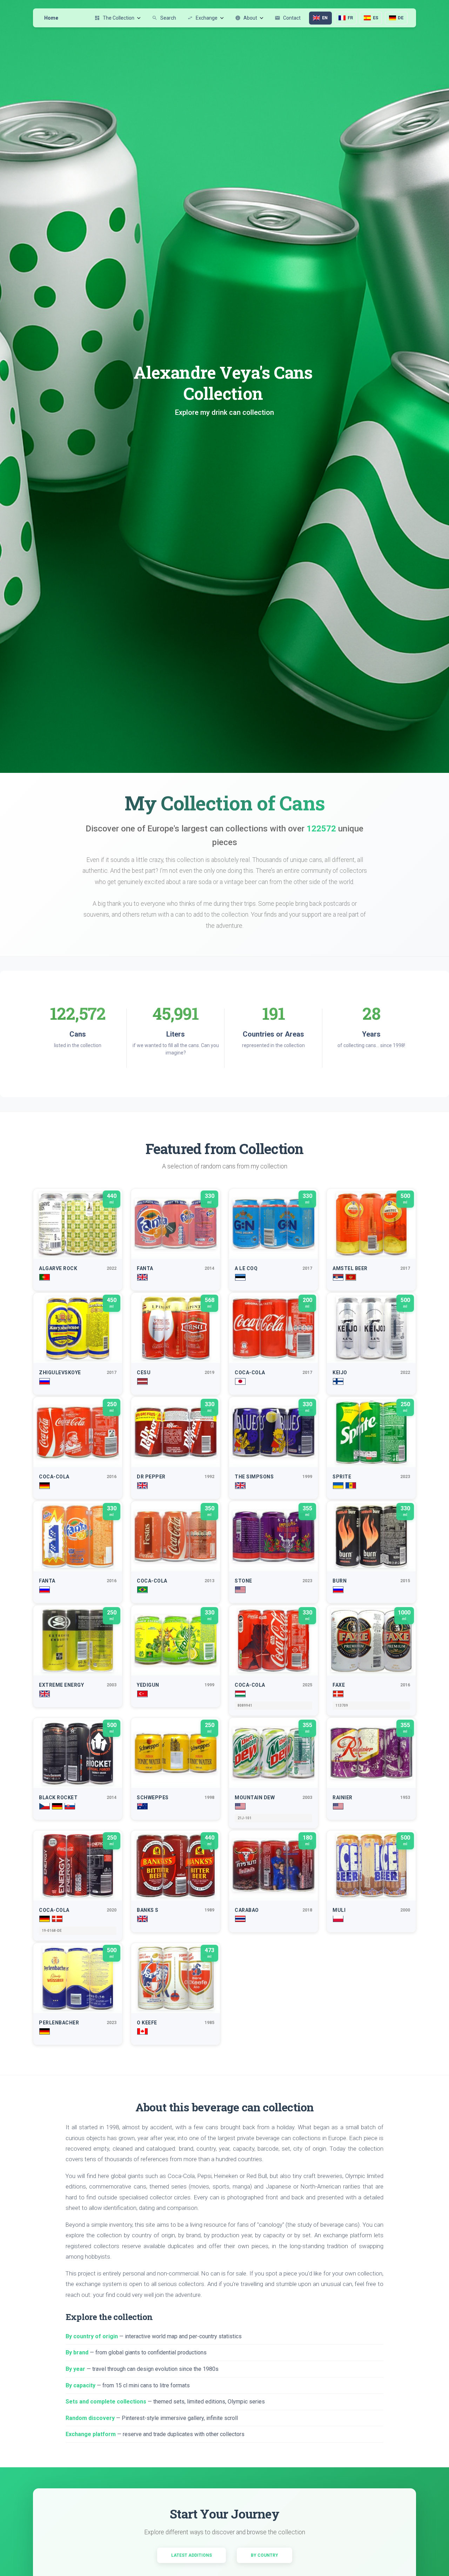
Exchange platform (91, 2434)
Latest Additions (192, 2555)
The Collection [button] (114, 18)
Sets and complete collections (106, 2402)
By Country (264, 2555)
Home (51, 18)
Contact (288, 18)
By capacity (81, 2385)
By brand (77, 2352)
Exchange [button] (202, 18)
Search (164, 18)
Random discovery (90, 2418)
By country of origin (92, 2336)
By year (75, 2369)
